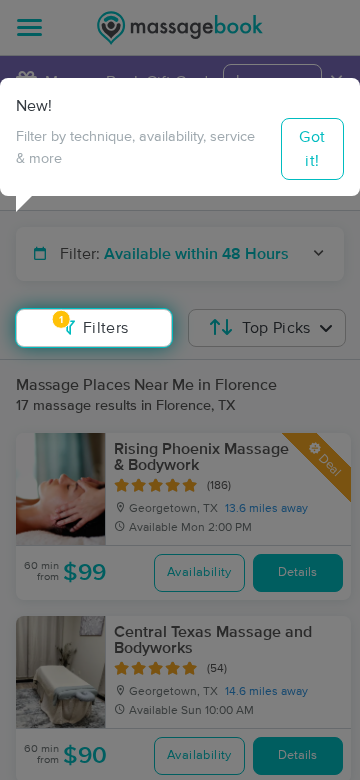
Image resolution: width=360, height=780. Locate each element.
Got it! (312, 149)
